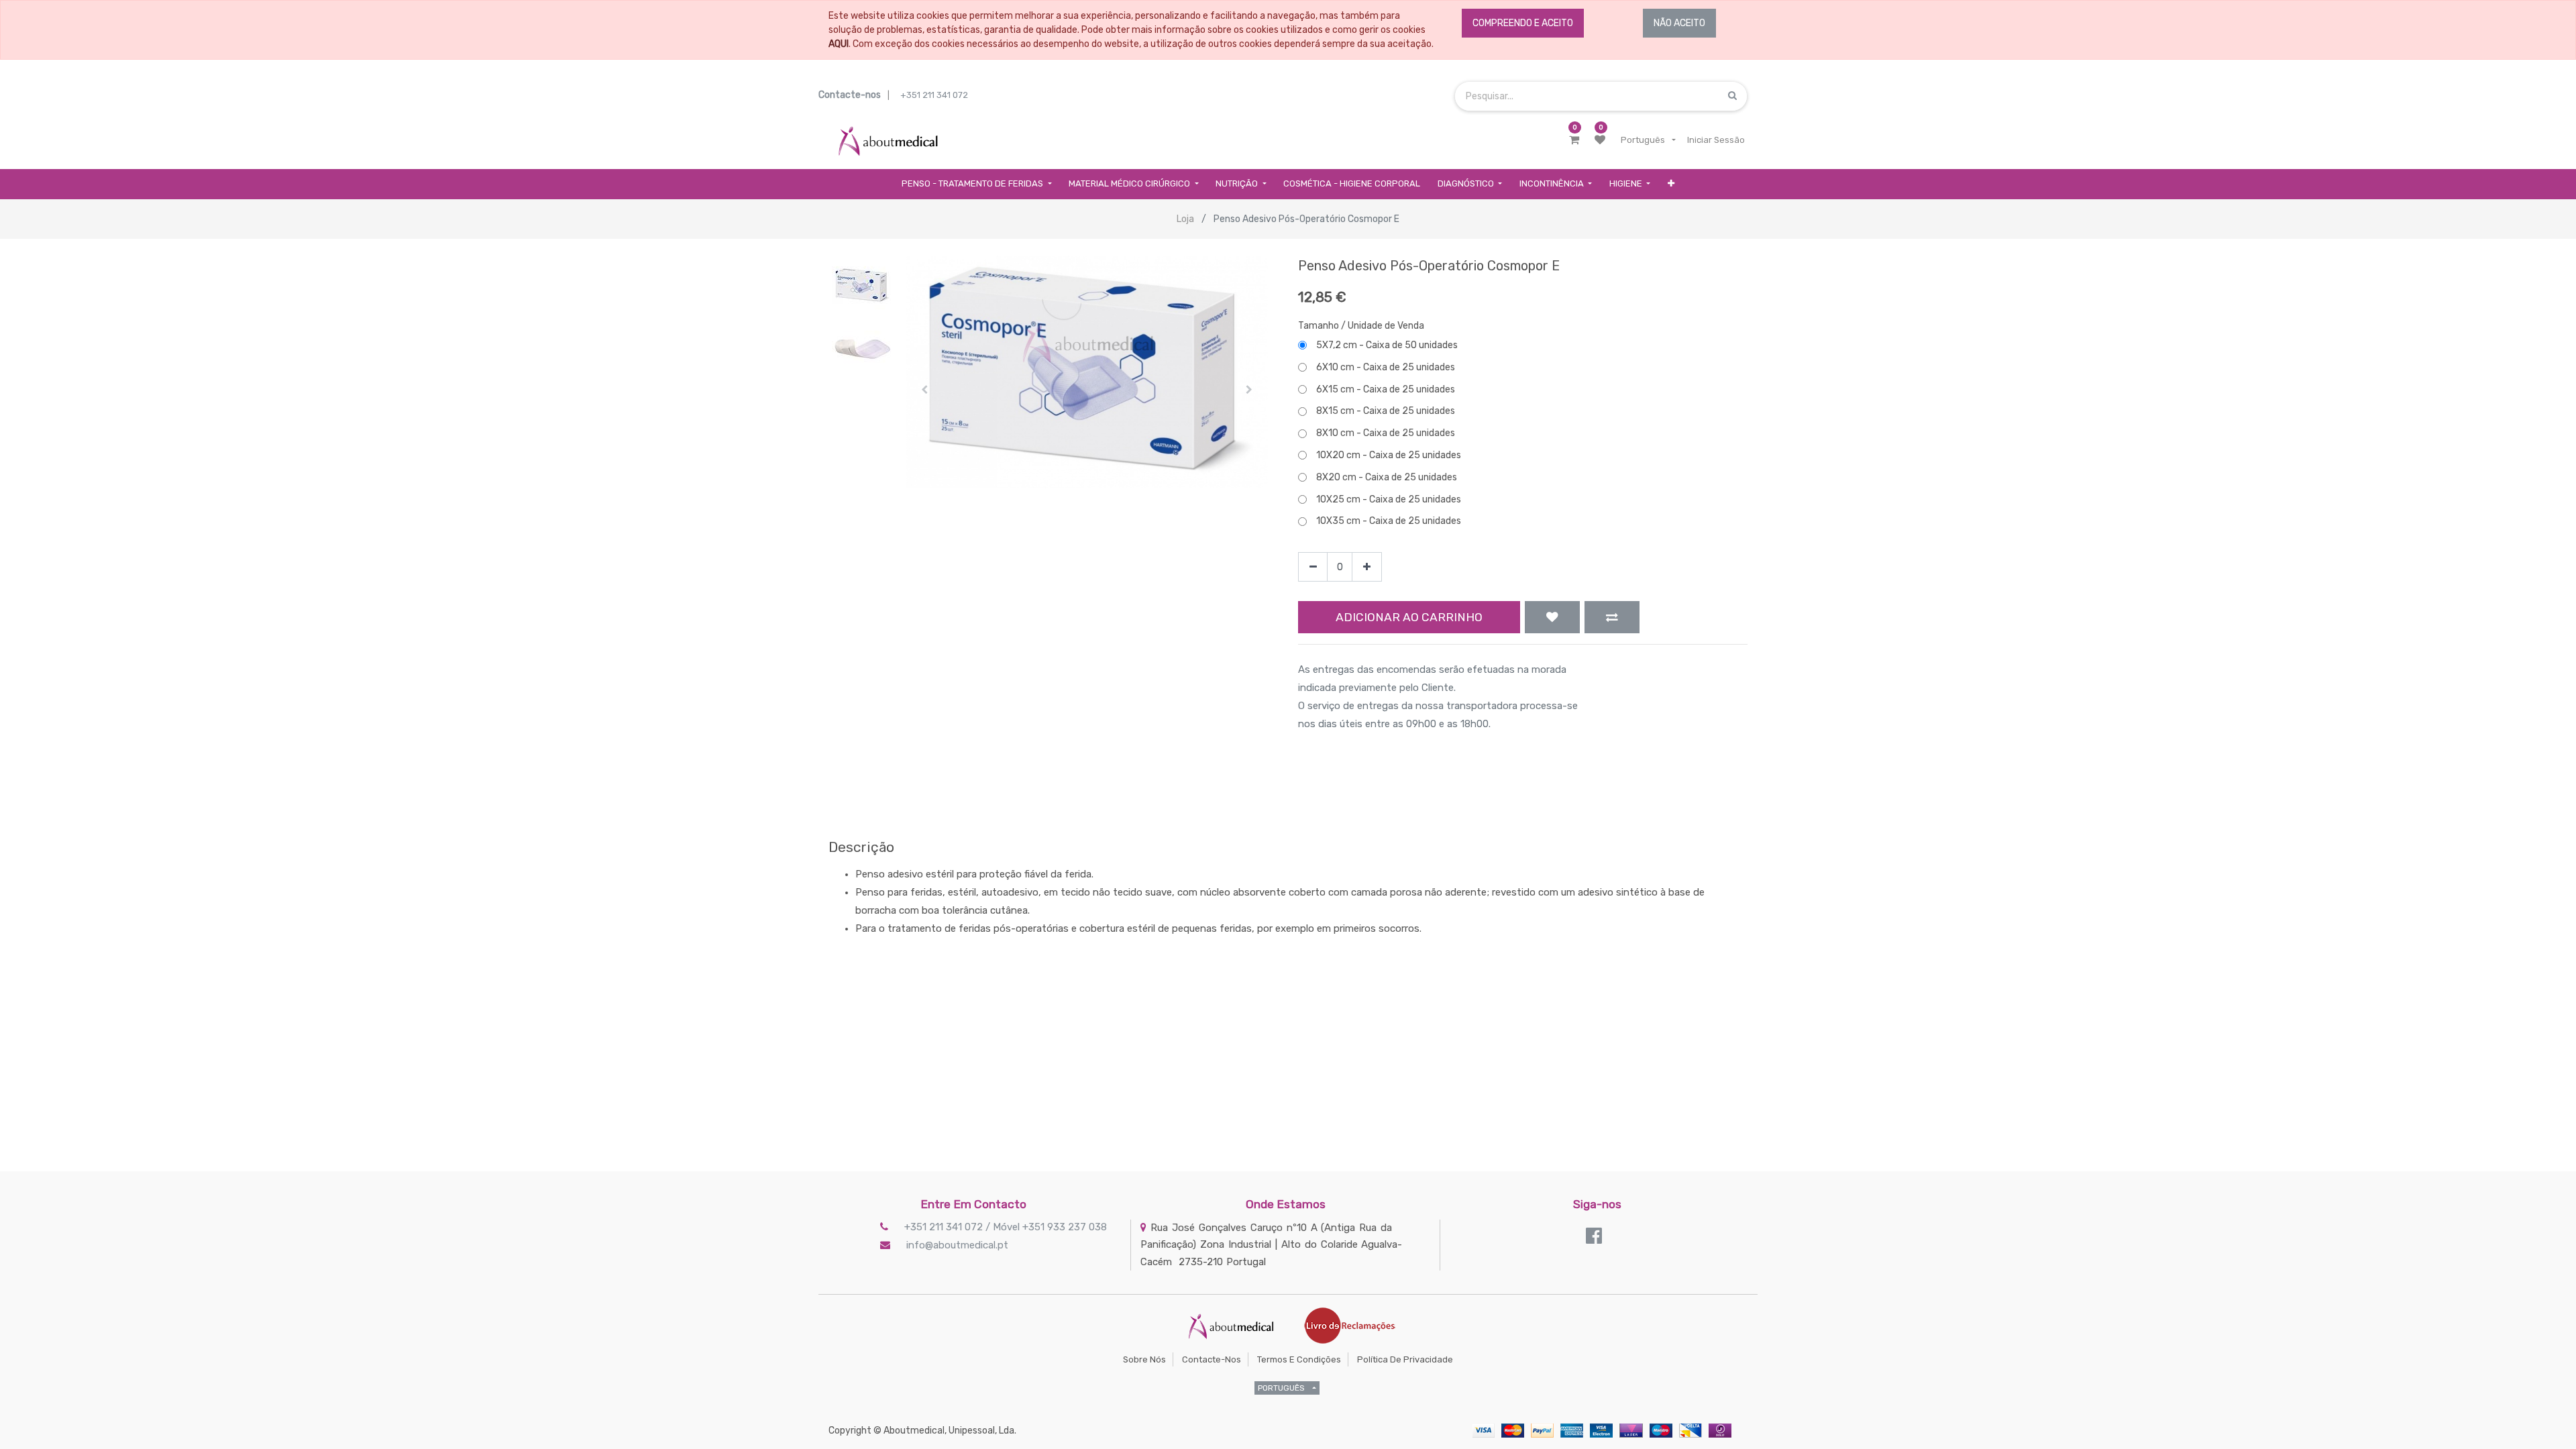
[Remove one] (1313, 567)
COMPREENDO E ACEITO (1523, 23)
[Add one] (1367, 567)
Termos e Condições (1299, 1359)
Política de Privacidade (1405, 1359)
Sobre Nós (1144, 1359)
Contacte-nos (1212, 1359)
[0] (1574, 140)
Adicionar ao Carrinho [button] (1409, 617)
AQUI (839, 44)
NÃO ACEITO (1679, 23)
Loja (1185, 219)
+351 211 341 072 (934, 95)
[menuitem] (1352, 184)
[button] (1671, 184)
